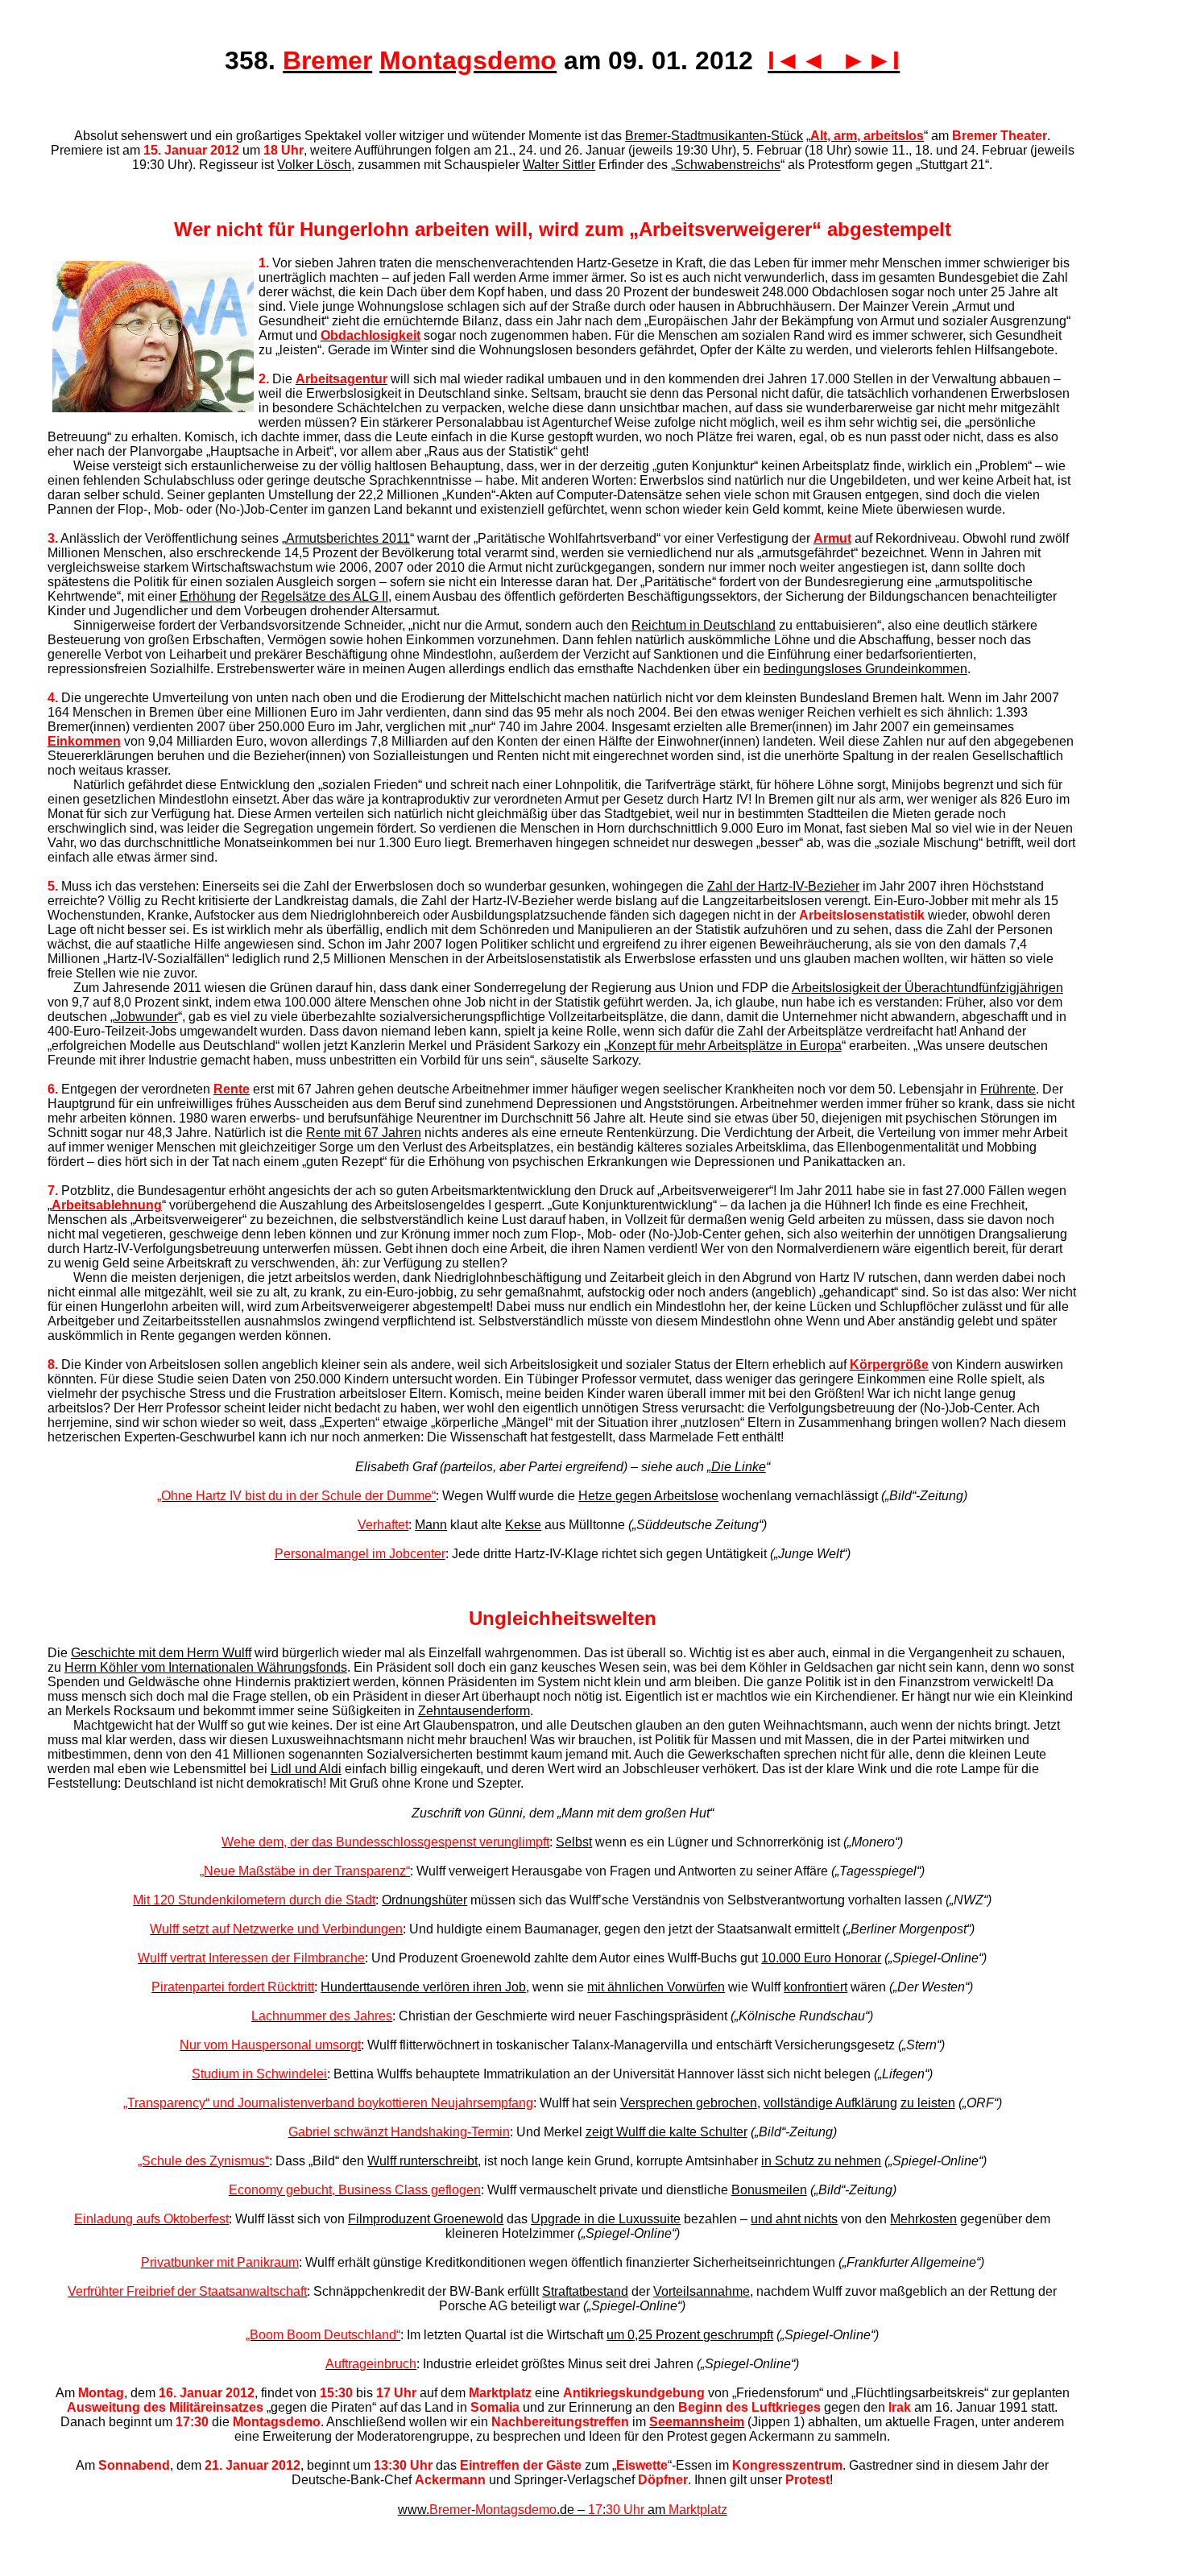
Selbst (574, 1842)
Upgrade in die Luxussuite (606, 2219)
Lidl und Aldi (306, 1769)
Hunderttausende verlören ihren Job (423, 1987)
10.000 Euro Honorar (821, 1958)
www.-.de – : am (563, 2510)
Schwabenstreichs (728, 165)
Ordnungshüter (424, 1900)
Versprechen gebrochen (689, 2103)
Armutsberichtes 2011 (348, 538)
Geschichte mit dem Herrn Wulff (161, 1653)
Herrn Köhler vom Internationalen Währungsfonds (206, 1667)
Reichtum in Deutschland (704, 625)
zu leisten (928, 2103)
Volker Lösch (314, 165)
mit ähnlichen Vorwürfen (656, 1987)
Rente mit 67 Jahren (364, 1133)
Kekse (523, 1525)
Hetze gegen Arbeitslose (648, 1496)
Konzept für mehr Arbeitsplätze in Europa (725, 1046)
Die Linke (739, 1467)
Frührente (1008, 1089)
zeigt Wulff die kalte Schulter (667, 2132)
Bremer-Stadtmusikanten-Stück (714, 136)
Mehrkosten (923, 2219)
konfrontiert (816, 1987)
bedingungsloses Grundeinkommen (865, 669)
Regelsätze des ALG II (325, 596)
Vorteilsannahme (702, 2291)
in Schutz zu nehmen (821, 2161)
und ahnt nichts (794, 2219)
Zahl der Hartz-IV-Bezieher (783, 886)
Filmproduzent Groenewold (426, 2219)
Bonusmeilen (769, 2190)
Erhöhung (208, 596)
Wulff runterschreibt (422, 2161)
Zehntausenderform (474, 1711)
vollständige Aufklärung (830, 2103)
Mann (431, 1525)
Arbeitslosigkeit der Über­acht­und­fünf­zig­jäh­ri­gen (927, 988)
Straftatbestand (585, 2291)
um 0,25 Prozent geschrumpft (690, 2335)
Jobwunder (146, 1017)
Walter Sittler (559, 165)
